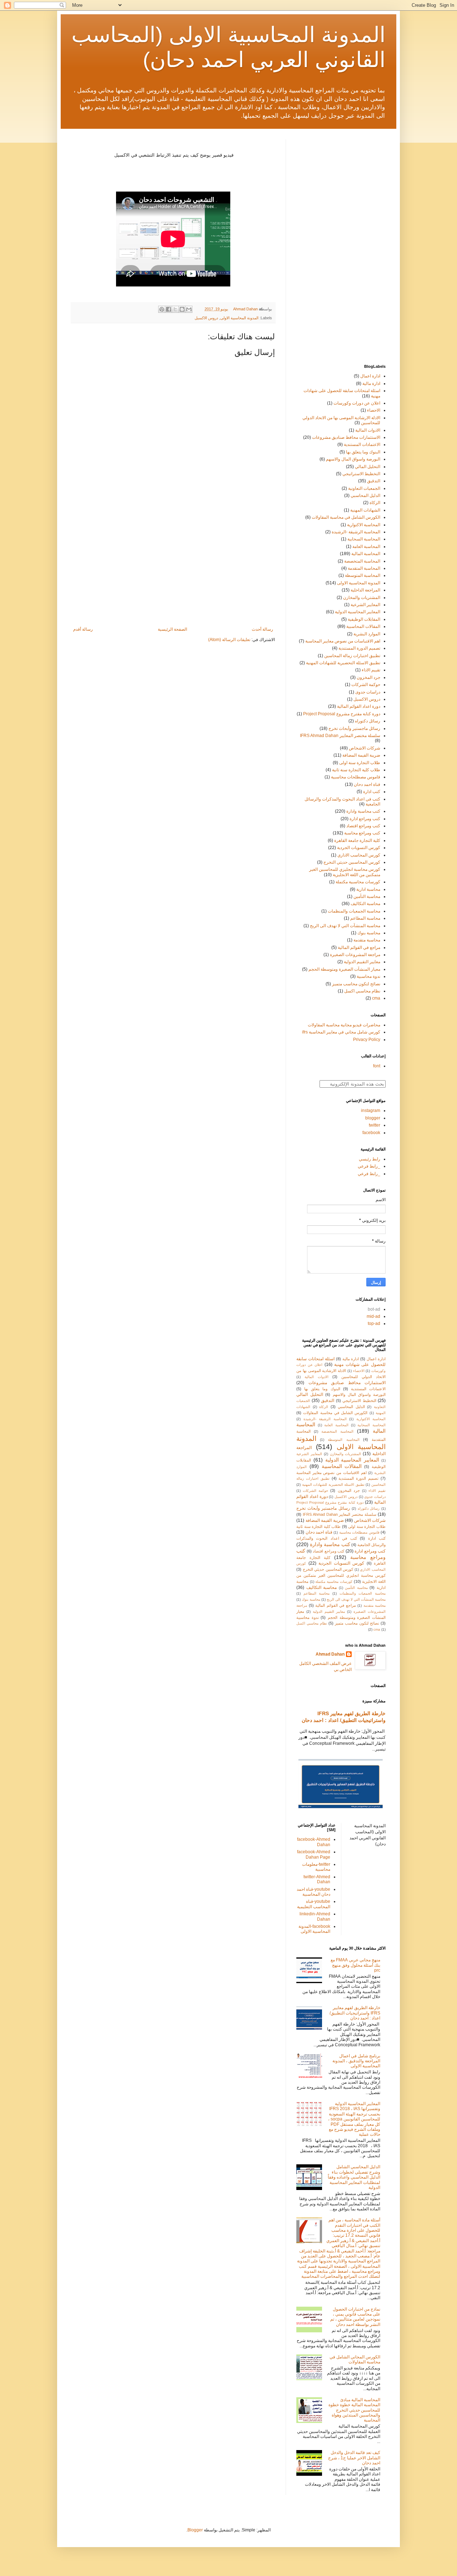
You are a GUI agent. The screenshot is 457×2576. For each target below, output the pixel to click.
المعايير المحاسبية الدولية (358, 612)
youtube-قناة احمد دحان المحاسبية (313, 1892)
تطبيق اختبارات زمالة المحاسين (352, 656)
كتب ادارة (372, 792)
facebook (371, 1133)
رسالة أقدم (83, 629)
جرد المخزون (368, 677)
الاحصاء (374, 410)
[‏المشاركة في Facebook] (169, 309)
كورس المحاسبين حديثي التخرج (352, 862)
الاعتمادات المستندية (362, 444)
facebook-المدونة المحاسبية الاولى (314, 1929)
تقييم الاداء (371, 670)
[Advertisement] (173, 568)
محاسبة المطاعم (365, 918)
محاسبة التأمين (367, 896)
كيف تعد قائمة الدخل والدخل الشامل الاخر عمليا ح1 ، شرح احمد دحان (354, 2458)
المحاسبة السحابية (364, 539)
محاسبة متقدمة (367, 940)
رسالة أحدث (262, 629)
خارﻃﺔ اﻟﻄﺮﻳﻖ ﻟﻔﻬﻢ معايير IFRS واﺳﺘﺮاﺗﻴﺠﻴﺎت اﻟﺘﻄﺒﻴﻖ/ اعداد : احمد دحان (355, 2013)
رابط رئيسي (370, 1159)
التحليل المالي (368, 467)
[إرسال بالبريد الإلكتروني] (189, 309)
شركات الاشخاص (365, 748)
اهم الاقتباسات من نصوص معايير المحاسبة (343, 641)
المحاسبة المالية (366, 554)
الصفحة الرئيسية (172, 629)
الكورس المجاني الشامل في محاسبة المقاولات (355, 2359)
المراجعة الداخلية (365, 590)
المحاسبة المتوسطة (363, 575)
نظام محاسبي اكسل (362, 991)
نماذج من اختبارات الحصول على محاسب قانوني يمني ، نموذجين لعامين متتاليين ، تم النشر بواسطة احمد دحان (355, 2317)
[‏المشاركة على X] (175, 309)
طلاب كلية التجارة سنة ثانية (356, 770)
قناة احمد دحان (367, 784)
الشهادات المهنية (365, 510)
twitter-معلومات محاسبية (316, 1867)
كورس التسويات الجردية (359, 848)
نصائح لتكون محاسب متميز (356, 984)
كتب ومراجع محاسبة (362, 833)
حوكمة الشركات (366, 685)
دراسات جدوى (368, 692)
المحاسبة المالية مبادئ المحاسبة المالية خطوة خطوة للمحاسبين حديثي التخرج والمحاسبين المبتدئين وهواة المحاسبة (354, 2410)
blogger (373, 1118)
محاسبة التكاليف (365, 904)
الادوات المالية (368, 430)
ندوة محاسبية (368, 976)
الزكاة (375, 503)
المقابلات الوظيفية (364, 619)
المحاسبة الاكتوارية (364, 525)
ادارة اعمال (370, 376)
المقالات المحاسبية (363, 626)
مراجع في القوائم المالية (359, 947)
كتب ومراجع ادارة (365, 819)
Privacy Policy (367, 1040)
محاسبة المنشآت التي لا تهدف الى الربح (345, 926)
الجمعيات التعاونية (364, 488)
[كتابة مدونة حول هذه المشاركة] (182, 309)
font (377, 1066)
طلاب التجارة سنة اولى (360, 763)
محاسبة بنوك (369, 933)
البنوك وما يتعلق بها (363, 452)
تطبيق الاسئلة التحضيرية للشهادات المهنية (343, 663)
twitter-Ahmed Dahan (317, 1879)
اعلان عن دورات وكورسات (357, 403)
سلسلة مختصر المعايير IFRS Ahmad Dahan (340, 736)
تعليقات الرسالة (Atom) (229, 640)
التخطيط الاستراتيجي (361, 474)
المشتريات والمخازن (362, 598)
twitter (375, 1125)
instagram (371, 1111)
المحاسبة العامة (366, 547)
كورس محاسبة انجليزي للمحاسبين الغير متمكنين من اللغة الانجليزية (345, 872)
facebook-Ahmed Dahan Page (314, 1854)
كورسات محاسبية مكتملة (358, 882)
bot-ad (374, 1309)
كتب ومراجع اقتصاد (363, 826)
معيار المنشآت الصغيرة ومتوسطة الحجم (344, 969)
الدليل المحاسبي (365, 496)
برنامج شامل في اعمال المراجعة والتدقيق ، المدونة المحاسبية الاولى (356, 2061)
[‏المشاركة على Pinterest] (162, 309)
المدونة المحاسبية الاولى (239, 318)
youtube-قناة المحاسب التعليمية (314, 1904)
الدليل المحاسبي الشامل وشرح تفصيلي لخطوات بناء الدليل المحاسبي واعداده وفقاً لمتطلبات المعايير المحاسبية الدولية (354, 2177)
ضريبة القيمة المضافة (361, 755)
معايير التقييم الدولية (362, 962)
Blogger (195, 2530)
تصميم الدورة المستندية (359, 648)
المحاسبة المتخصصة (362, 561)
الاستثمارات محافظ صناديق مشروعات (346, 437)
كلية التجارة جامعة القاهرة (357, 840)
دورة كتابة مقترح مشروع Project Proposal (342, 714)
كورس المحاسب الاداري (359, 855)
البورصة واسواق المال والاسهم (353, 459)
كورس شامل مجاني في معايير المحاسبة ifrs (341, 1032)
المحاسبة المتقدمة (364, 568)
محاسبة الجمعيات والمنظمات (354, 911)
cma (376, 998)
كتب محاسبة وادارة (363, 811)
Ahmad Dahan (330, 1654)
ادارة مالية (371, 383)
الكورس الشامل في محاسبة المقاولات (346, 517)
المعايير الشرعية (365, 605)
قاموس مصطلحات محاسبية (356, 777)
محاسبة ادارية (368, 889)
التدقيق (374, 481)
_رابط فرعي (369, 1166)
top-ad (374, 1323)
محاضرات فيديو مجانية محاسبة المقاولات (344, 1025)
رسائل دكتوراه (368, 721)
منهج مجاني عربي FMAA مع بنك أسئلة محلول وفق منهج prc (355, 1965)
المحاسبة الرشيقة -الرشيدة (356, 532)
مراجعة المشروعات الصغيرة (355, 955)
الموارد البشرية (367, 634)
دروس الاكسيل (206, 318)
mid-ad (373, 1316)
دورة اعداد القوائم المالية (359, 706)
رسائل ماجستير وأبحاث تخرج (354, 728)
